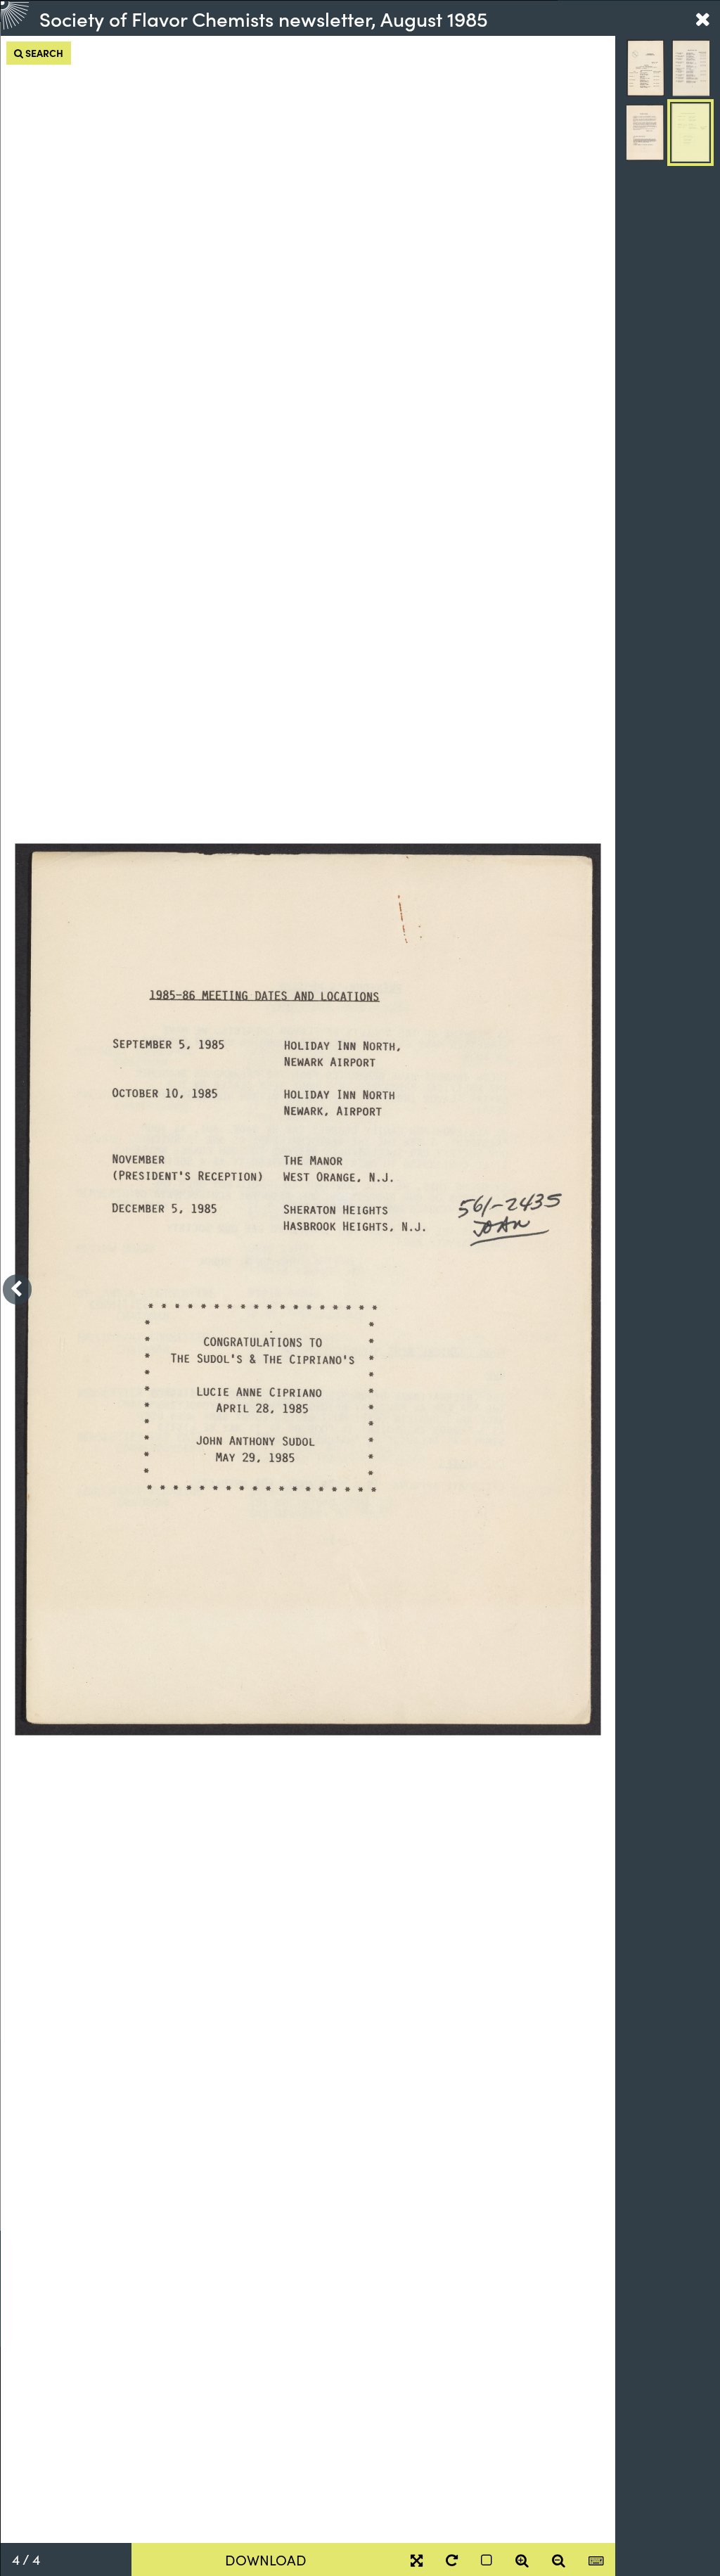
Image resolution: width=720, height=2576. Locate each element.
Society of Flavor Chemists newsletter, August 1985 (264, 18)
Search (43, 53)
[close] (702, 18)
